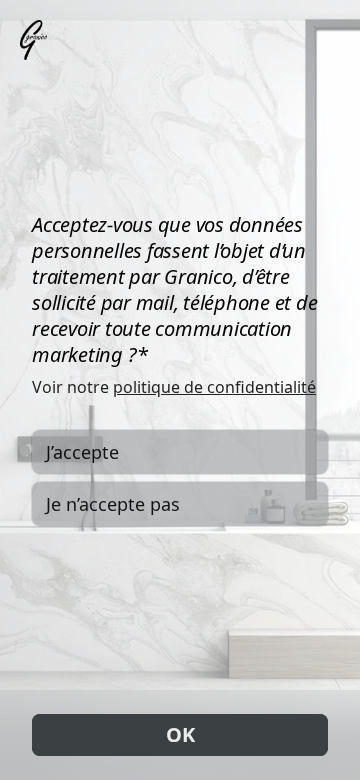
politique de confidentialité (214, 387)
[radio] (180, 452)
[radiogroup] (180, 478)
